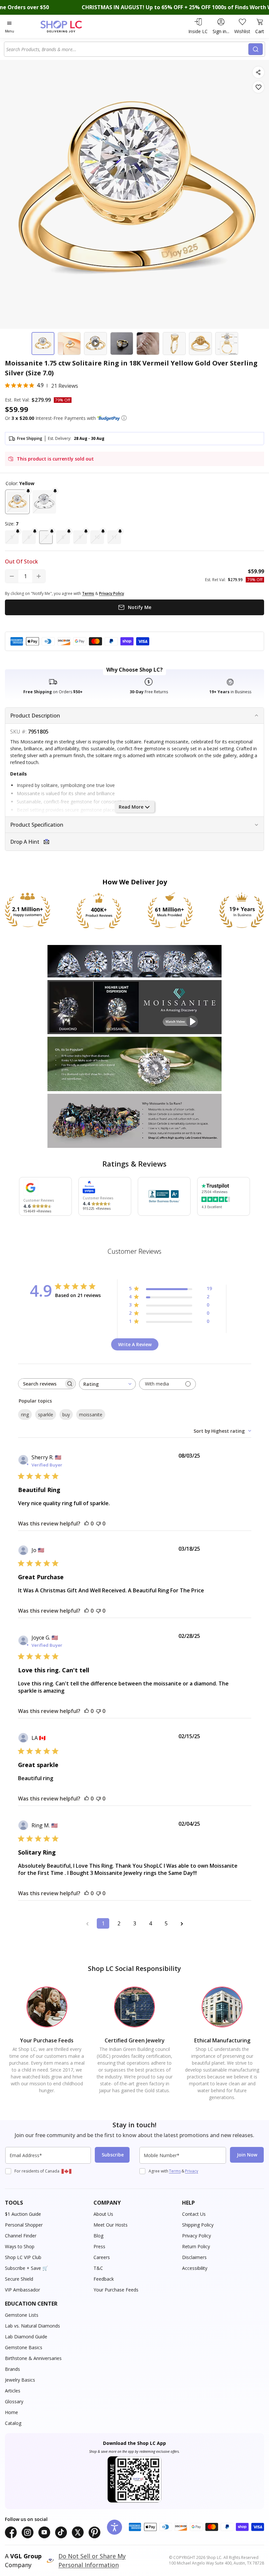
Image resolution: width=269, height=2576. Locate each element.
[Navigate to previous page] (87, 1923)
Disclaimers (194, 2257)
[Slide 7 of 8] (200, 344)
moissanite (91, 1415)
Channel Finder (21, 2236)
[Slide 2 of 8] (69, 344)
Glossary (14, 2401)
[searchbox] (41, 1384)
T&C (98, 2268)
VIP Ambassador (22, 2290)
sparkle (46, 1415)
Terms (175, 2171)
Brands (12, 2369)
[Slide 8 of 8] (227, 344)
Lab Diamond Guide (26, 2337)
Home (11, 2412)
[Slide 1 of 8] (43, 344)
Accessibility (195, 2268)
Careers (102, 2257)
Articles (13, 2391)
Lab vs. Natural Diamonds (32, 2326)
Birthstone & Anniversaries (33, 2358)
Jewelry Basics (20, 2380)
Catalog (13, 2423)
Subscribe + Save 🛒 (26, 2268)
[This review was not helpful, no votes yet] (98, 1524)
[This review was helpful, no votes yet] (87, 1524)
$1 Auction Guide (23, 2214)
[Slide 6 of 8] (174, 344)
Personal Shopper (24, 2225)
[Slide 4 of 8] (122, 344)
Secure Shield (19, 2279)
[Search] (256, 49)
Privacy (192, 2171)
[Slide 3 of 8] (95, 344)
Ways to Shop (20, 2246)
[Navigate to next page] (182, 1923)
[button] (124, 418)
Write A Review (135, 1344)
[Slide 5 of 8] (148, 344)
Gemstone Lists (22, 2315)
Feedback (104, 2279)
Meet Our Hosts (111, 2225)
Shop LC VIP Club (23, 2257)
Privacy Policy (197, 2236)
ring (25, 1415)
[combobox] (127, 49)
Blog (98, 2236)
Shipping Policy (198, 2225)
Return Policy (196, 2246)
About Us (103, 2214)
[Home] (68, 26)
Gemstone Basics (24, 2347)
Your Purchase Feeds (116, 2290)
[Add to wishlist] (258, 87)
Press (99, 2246)
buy (66, 1415)
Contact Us (194, 2214)
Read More (131, 807)
